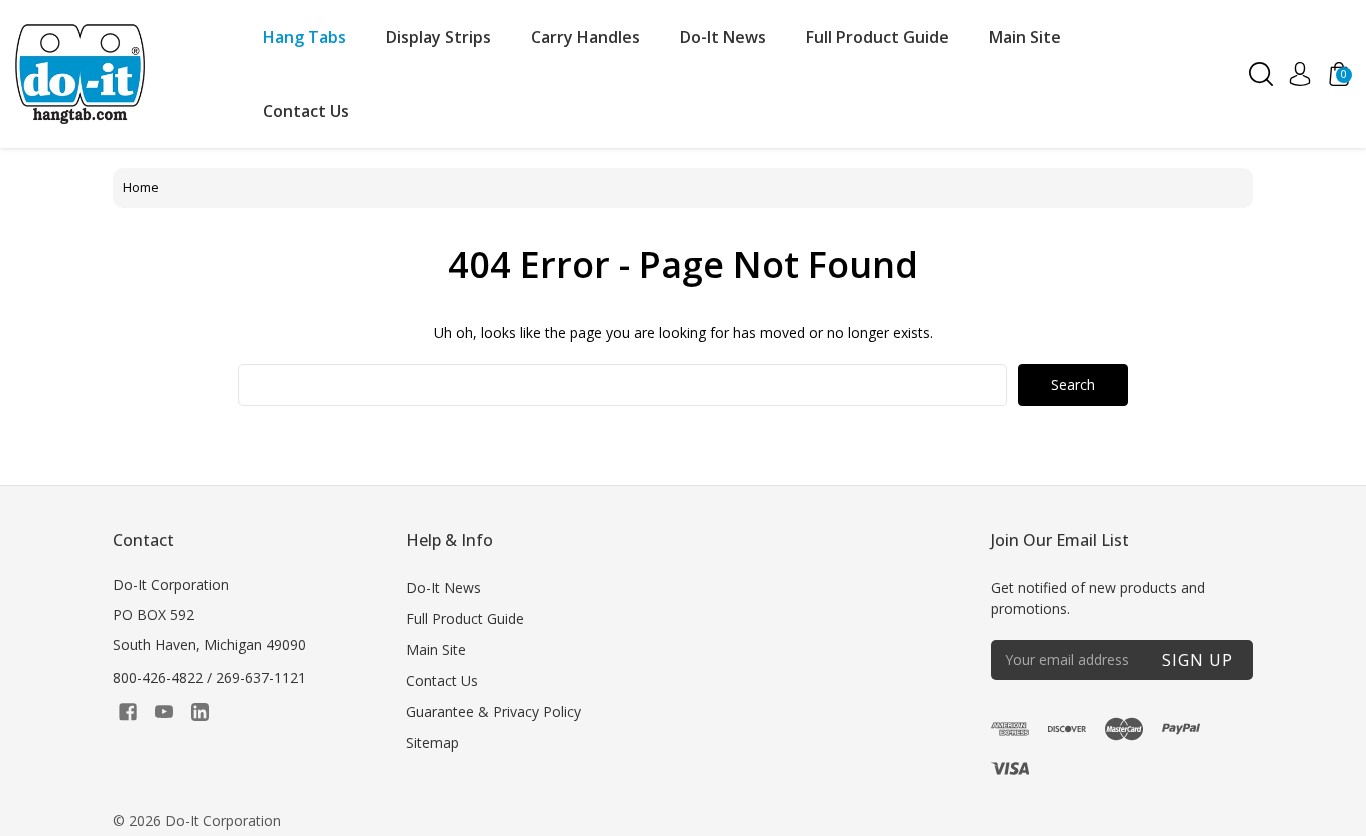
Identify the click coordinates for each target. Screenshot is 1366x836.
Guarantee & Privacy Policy (493, 711)
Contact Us (306, 111)
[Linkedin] (200, 712)
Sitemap (432, 742)
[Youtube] (164, 712)
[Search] (1261, 74)
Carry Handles (585, 37)
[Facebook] (128, 712)
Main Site (1025, 37)
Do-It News (723, 37)
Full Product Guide (877, 37)
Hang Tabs (304, 37)
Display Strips (438, 37)
